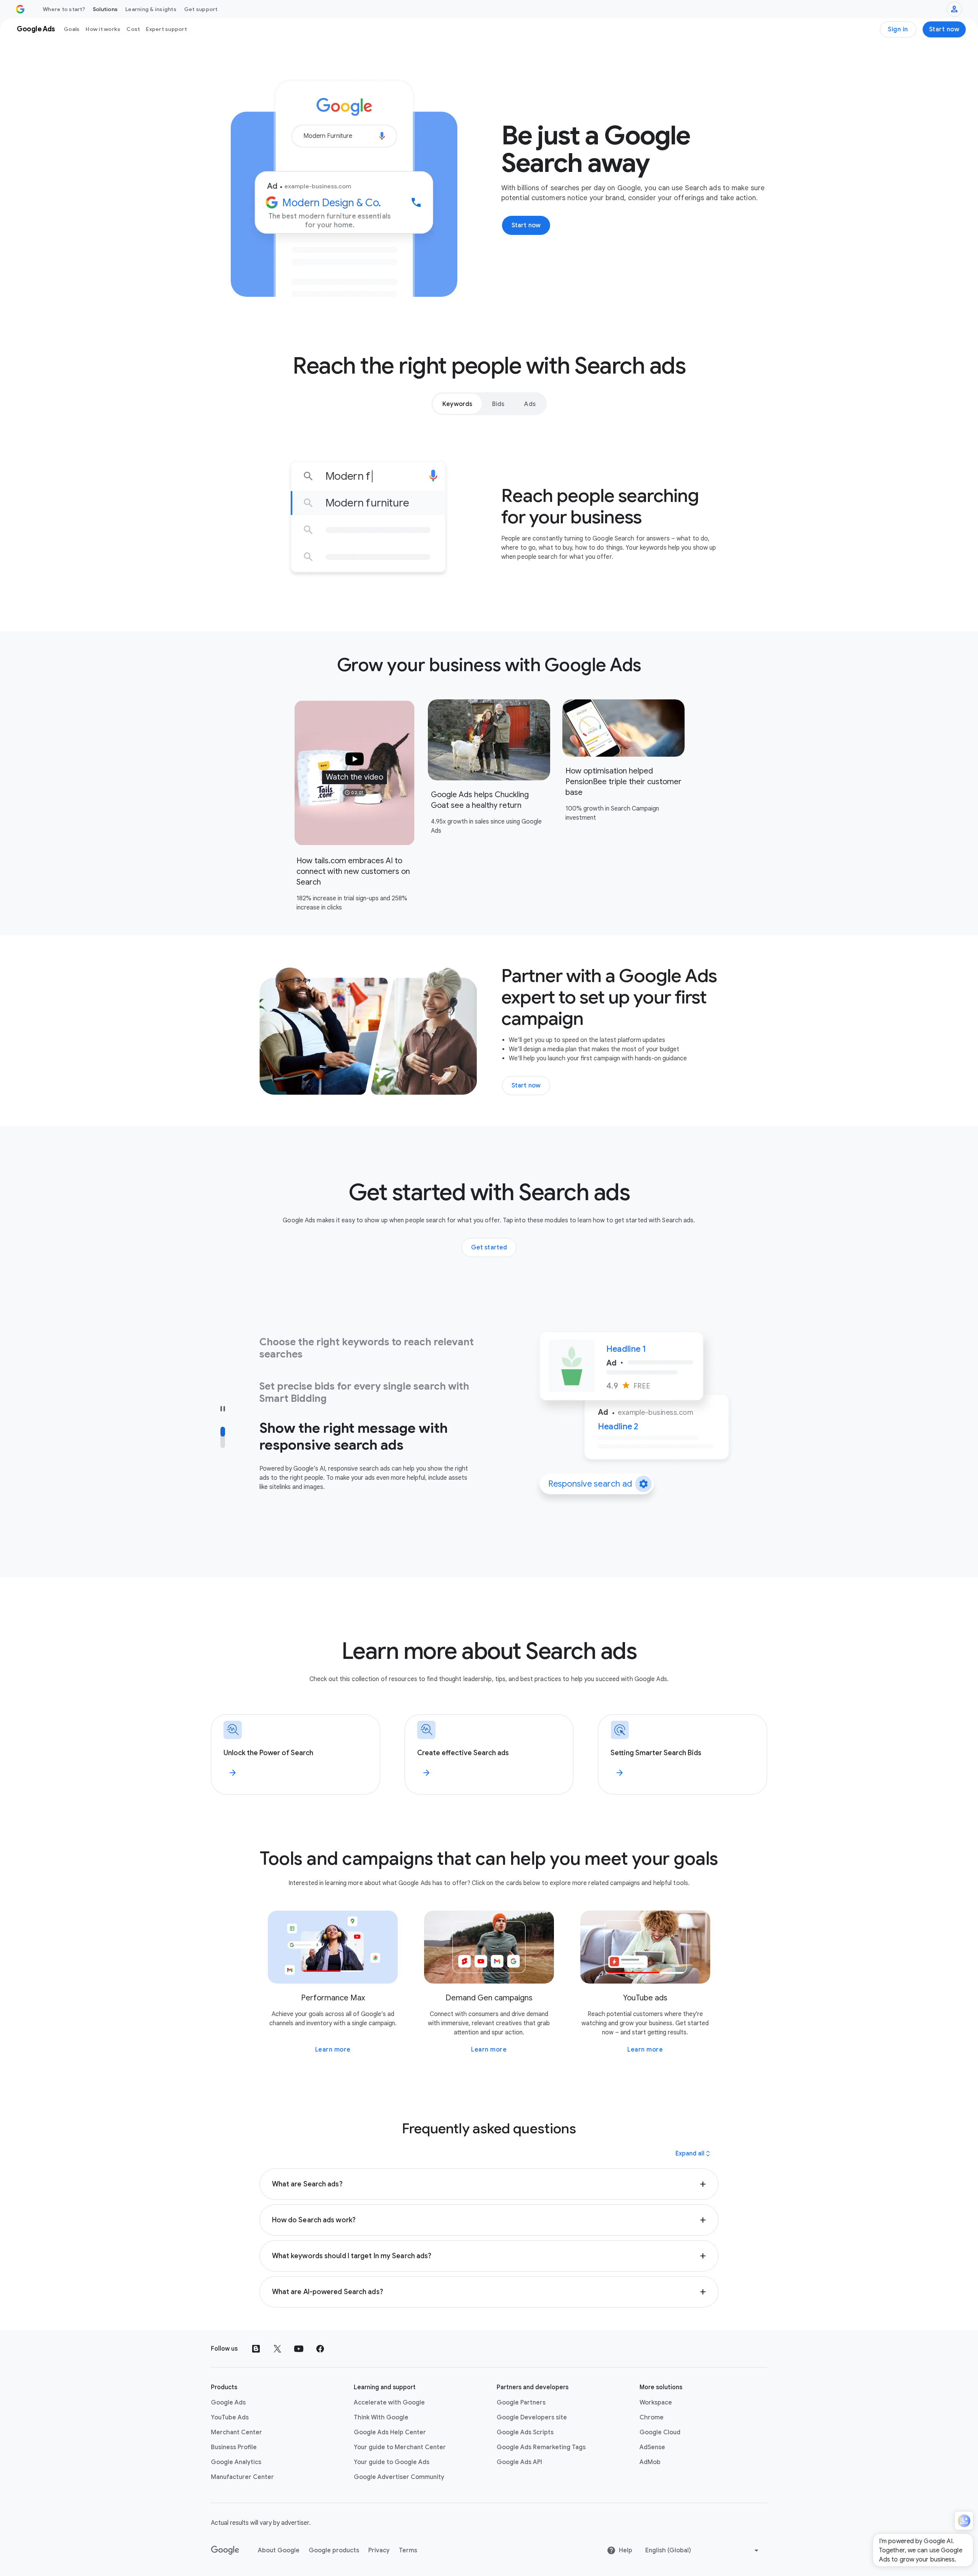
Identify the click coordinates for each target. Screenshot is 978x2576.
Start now (944, 29)
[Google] (225, 2550)
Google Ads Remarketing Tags (541, 2447)
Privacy (379, 2550)
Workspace (656, 2403)
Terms (408, 2550)
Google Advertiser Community (399, 2477)
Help (626, 2550)
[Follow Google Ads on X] (277, 2349)
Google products (334, 2550)
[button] (355, 773)
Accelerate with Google (389, 2403)
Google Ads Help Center (390, 2432)
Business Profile (234, 2447)
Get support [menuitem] (201, 9)
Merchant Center (236, 2432)
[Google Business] (20, 9)
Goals (72, 29)
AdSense (652, 2447)
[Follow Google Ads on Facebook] (320, 2349)
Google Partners (521, 2403)
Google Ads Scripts (525, 2432)
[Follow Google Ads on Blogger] (256, 2349)
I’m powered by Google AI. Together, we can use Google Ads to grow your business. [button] (921, 2550)
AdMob (650, 2462)
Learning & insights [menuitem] (151, 9)
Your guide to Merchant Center (400, 2447)
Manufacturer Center (242, 2477)
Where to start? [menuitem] (64, 9)
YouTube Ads (230, 2417)
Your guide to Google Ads (392, 2462)
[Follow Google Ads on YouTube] (299, 2349)
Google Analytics (236, 2462)
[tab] (457, 404)
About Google (279, 2550)
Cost (133, 29)
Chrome (652, 2417)
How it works (103, 29)
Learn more (333, 2050)
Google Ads (228, 2403)
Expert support (166, 29)
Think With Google (381, 2417)
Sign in (898, 29)
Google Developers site (532, 2417)
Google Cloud (660, 2432)
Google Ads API (519, 2462)
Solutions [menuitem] (105, 9)
